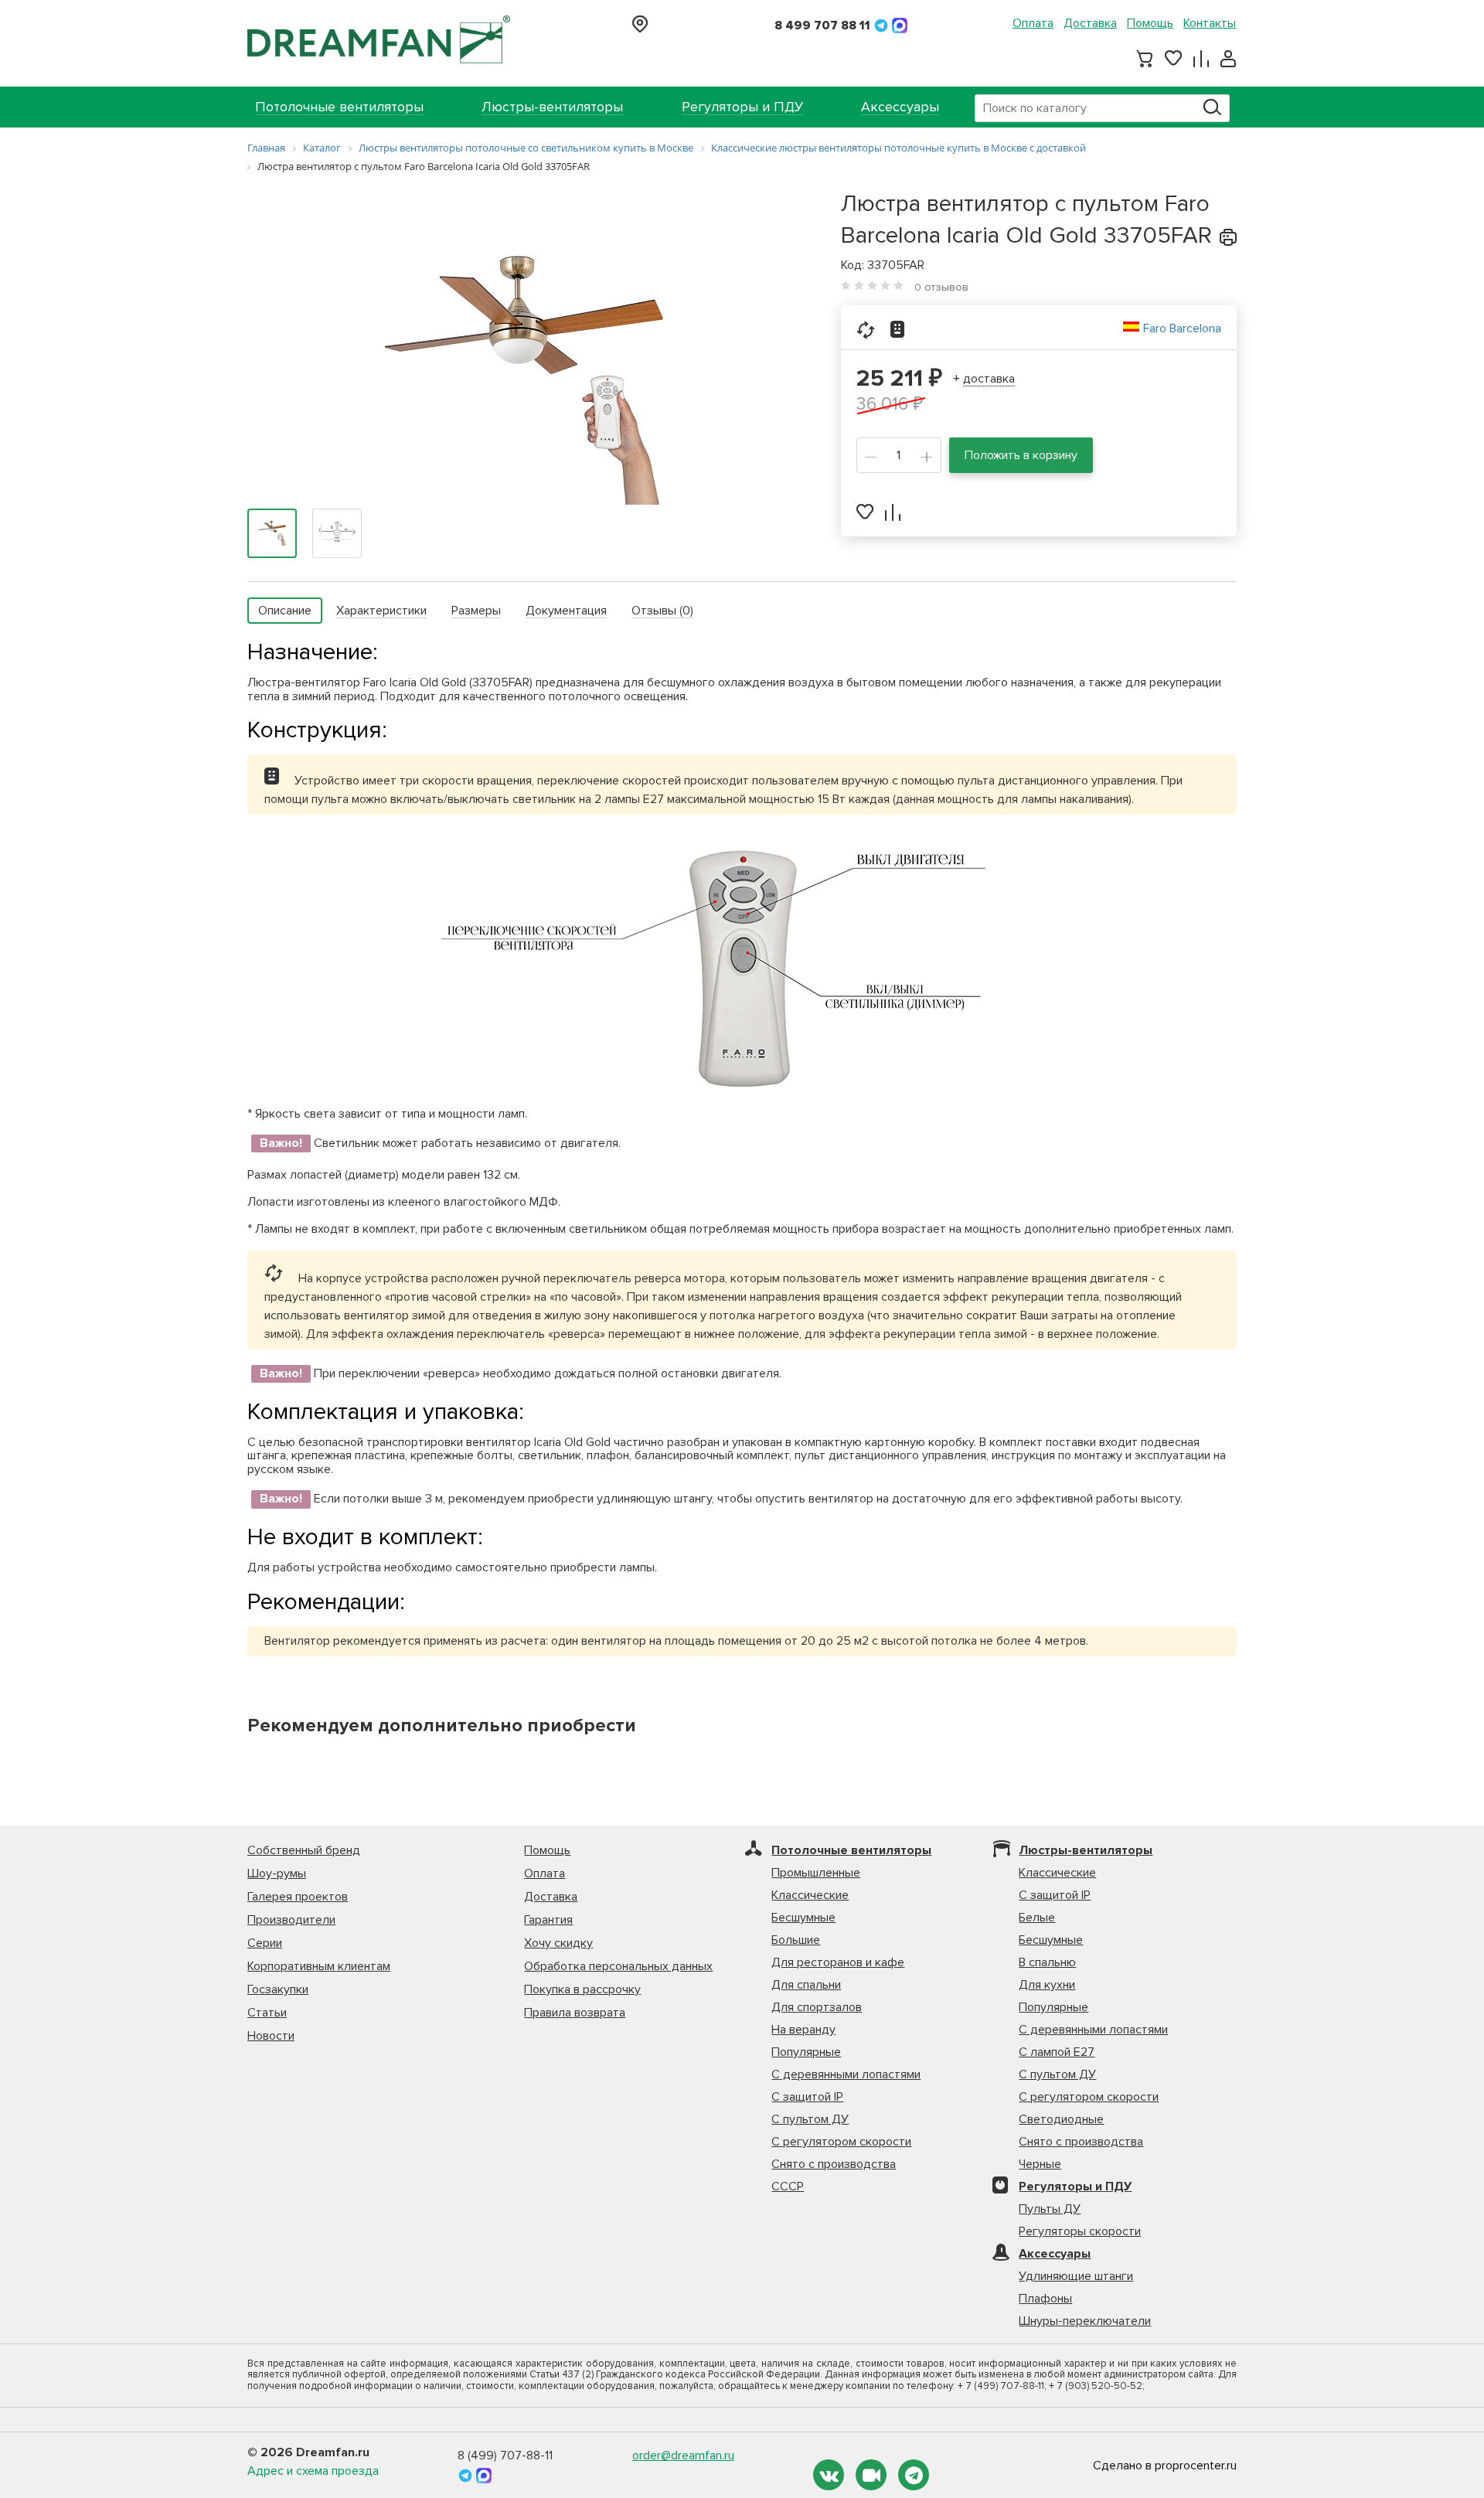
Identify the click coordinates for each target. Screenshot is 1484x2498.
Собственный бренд (304, 1850)
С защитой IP (807, 2097)
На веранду (803, 2030)
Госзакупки (278, 1989)
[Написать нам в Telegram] (883, 26)
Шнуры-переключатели (1085, 2321)
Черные (1040, 2164)
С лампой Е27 (1057, 2052)
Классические (810, 1895)
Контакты (1210, 23)
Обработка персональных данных (618, 1966)
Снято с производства (834, 2164)
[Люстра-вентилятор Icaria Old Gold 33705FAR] (524, 365)
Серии (265, 1943)
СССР (788, 2187)
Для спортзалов (817, 2007)
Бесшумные (803, 1918)
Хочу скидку (558, 1943)
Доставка (1090, 23)
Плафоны (1045, 2299)
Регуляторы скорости (1080, 2231)
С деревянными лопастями (846, 2074)
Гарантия (548, 1920)
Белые (1037, 1918)
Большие (796, 1940)
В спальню (1047, 1962)
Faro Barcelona (1182, 328)
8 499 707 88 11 (822, 26)
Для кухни (1047, 1985)
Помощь (1150, 23)
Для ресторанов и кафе (838, 1962)
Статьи (267, 2013)
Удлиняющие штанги (1076, 2276)
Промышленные (816, 1873)
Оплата (1033, 23)
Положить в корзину (1021, 455)
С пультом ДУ (810, 2119)
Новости (271, 2036)
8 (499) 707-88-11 (505, 2455)
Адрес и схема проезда (313, 2471)
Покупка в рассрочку (582, 1989)
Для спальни (806, 1985)
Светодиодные (1061, 2119)
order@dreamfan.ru (683, 2455)
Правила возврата (575, 2013)
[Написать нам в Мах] (900, 26)
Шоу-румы (277, 1873)
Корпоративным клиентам (319, 1966)
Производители (291, 1920)
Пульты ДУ (1050, 2209)
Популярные (806, 2052)
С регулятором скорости (841, 2142)
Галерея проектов (298, 1897)
